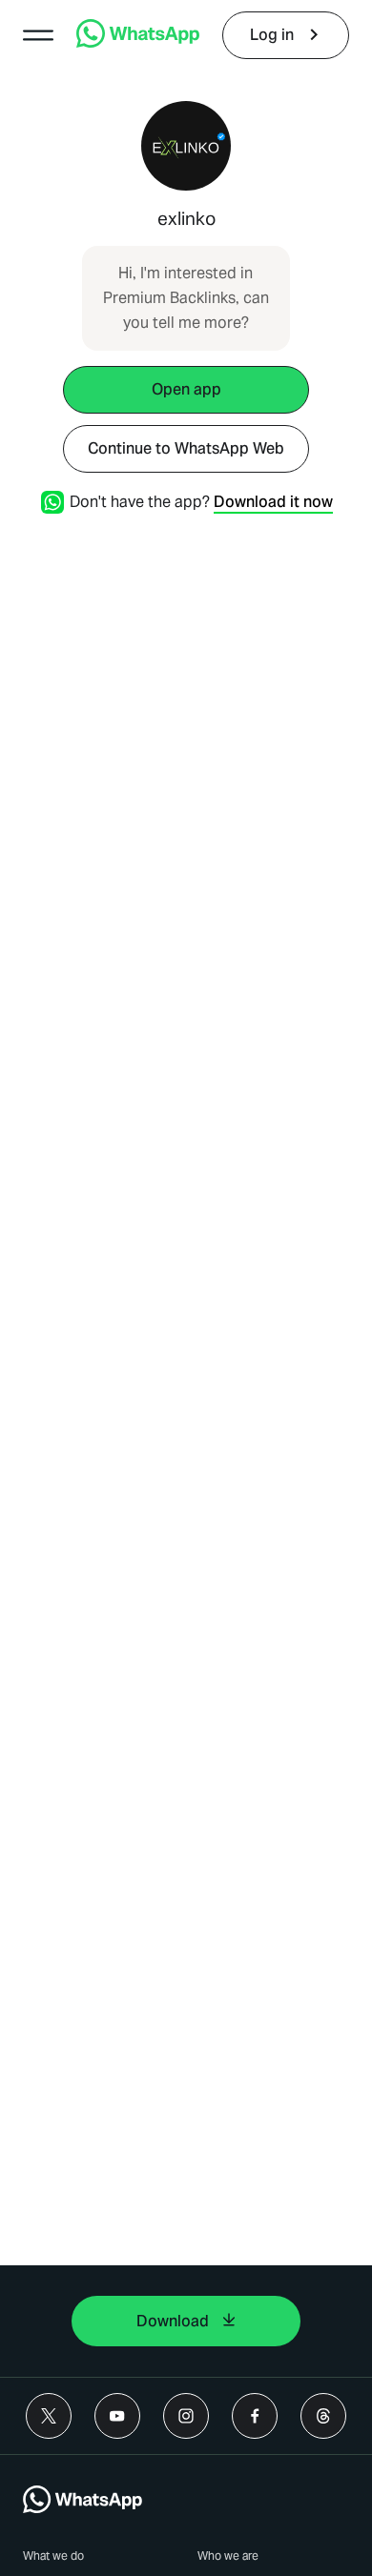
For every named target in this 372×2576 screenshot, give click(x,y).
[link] (138, 42)
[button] (38, 35)
